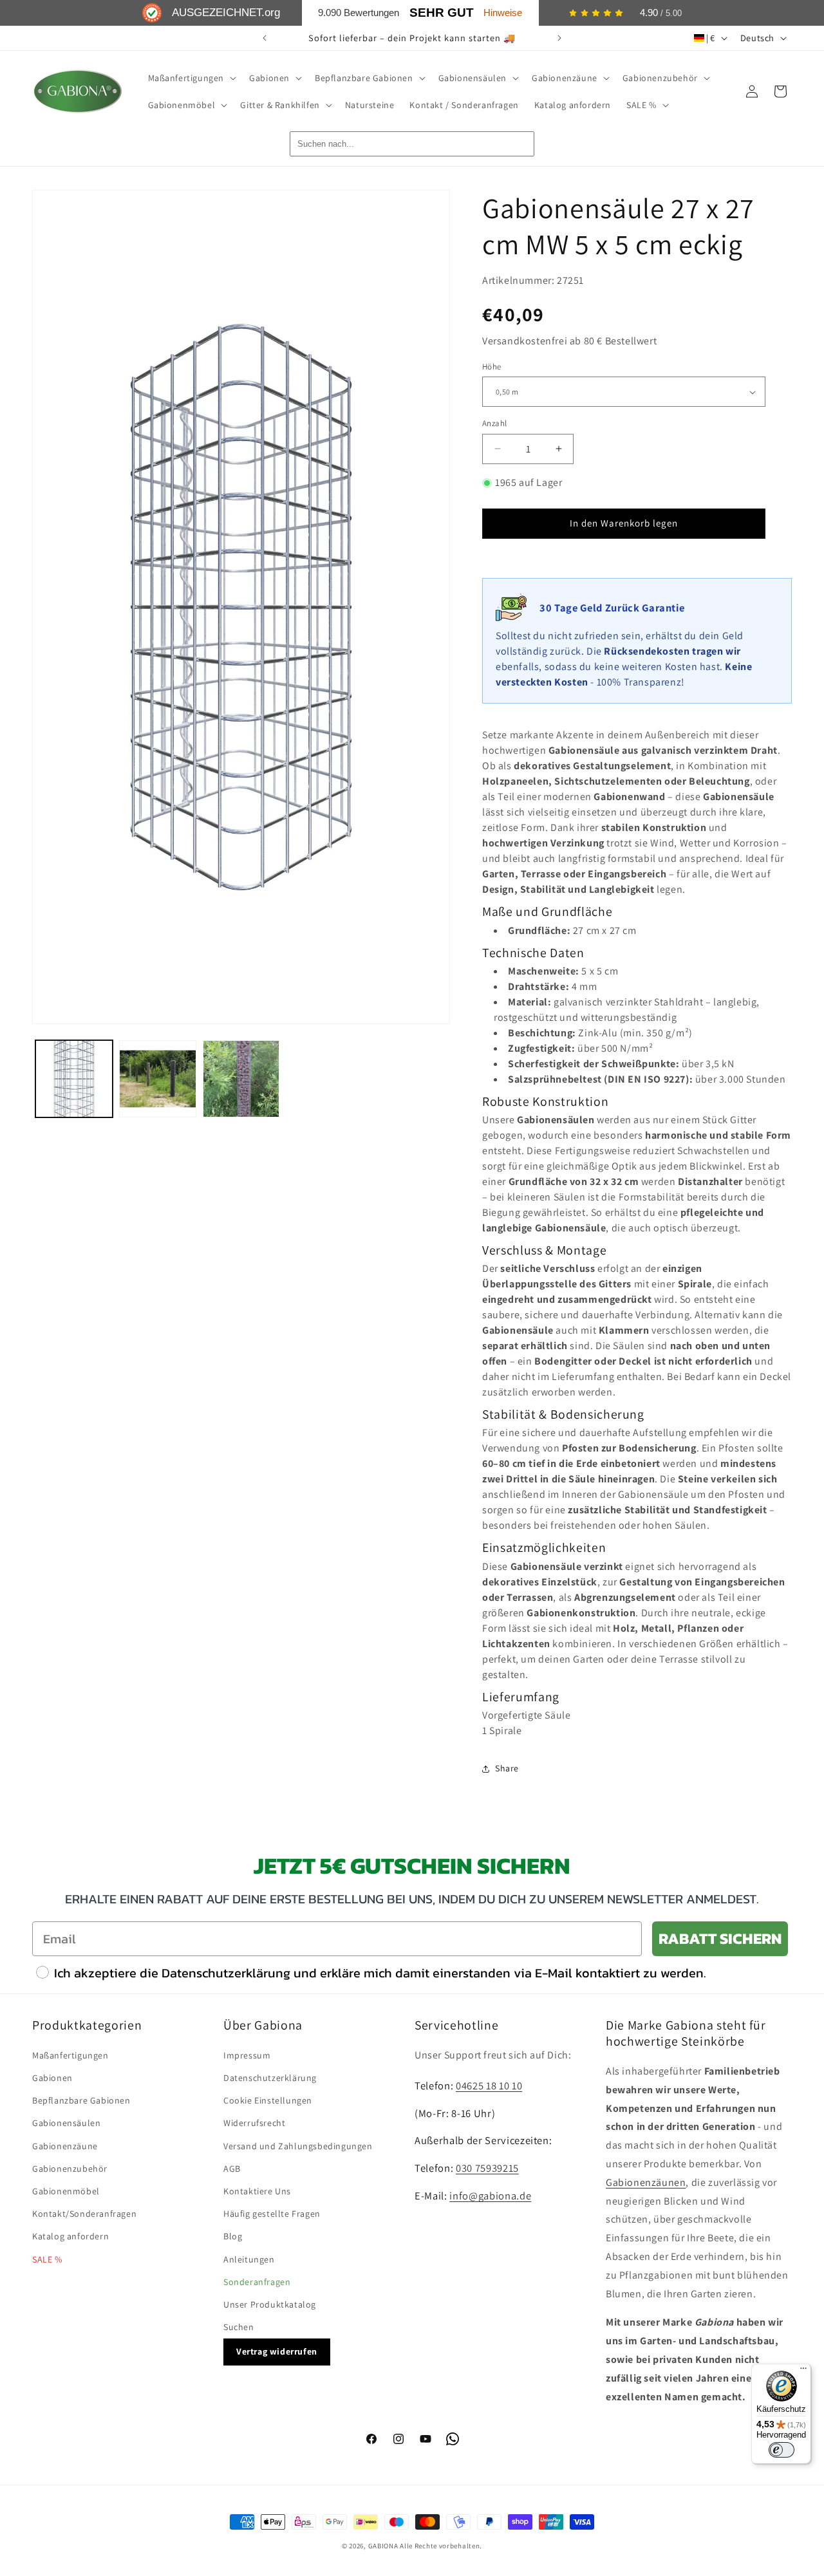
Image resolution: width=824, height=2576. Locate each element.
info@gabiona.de (490, 2196)
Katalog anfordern (70, 2236)
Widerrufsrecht (254, 2123)
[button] (191, 78)
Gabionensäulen (66, 2123)
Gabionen (52, 2078)
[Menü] (803, 2371)
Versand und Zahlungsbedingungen (298, 2146)
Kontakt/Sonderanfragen (84, 2214)
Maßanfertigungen (70, 2055)
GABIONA (383, 2546)
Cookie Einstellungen (268, 2100)
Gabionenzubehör (70, 2169)
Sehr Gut (442, 13)
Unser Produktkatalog (270, 2304)
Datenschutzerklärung (270, 2078)
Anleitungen (249, 2259)
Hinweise (503, 13)
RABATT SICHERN (720, 1938)
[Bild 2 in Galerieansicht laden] (158, 1079)
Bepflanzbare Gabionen (81, 2100)
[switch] (782, 2450)
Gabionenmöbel (66, 2191)
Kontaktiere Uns (257, 2191)
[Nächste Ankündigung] (559, 38)
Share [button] (507, 1768)
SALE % (47, 2259)
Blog (233, 2236)
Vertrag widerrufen (277, 2351)
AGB (232, 2169)
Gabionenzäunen (646, 2182)
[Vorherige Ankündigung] (265, 38)
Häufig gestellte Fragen (272, 2214)
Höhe (492, 367)
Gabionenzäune (65, 2146)
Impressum (247, 2055)
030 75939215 (487, 2168)
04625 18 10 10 (489, 2086)
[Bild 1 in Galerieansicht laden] (74, 1079)
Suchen (239, 2327)
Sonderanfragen (257, 2282)
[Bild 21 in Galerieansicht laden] (241, 1079)
